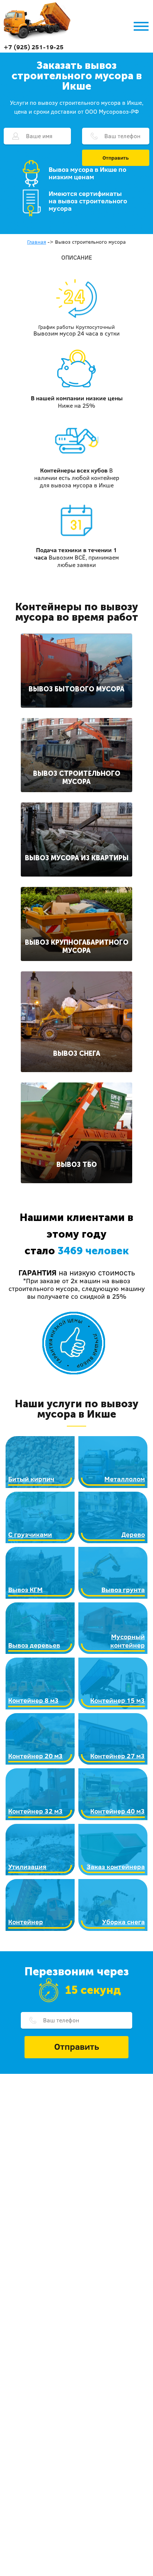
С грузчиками (30, 1534)
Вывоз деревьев (34, 1645)
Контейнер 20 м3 (35, 1756)
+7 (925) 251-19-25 (34, 47)
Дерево (133, 1534)
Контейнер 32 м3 (35, 1811)
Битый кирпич (31, 1479)
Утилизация (27, 1867)
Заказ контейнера (116, 1867)
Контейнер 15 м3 (118, 1700)
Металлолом (125, 1479)
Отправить (116, 158)
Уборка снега (123, 1922)
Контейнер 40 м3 (118, 1811)
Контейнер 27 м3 (118, 1756)
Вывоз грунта (123, 1590)
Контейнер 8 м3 (33, 1700)
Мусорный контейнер (128, 1641)
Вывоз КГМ (25, 1590)
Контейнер (26, 1922)
